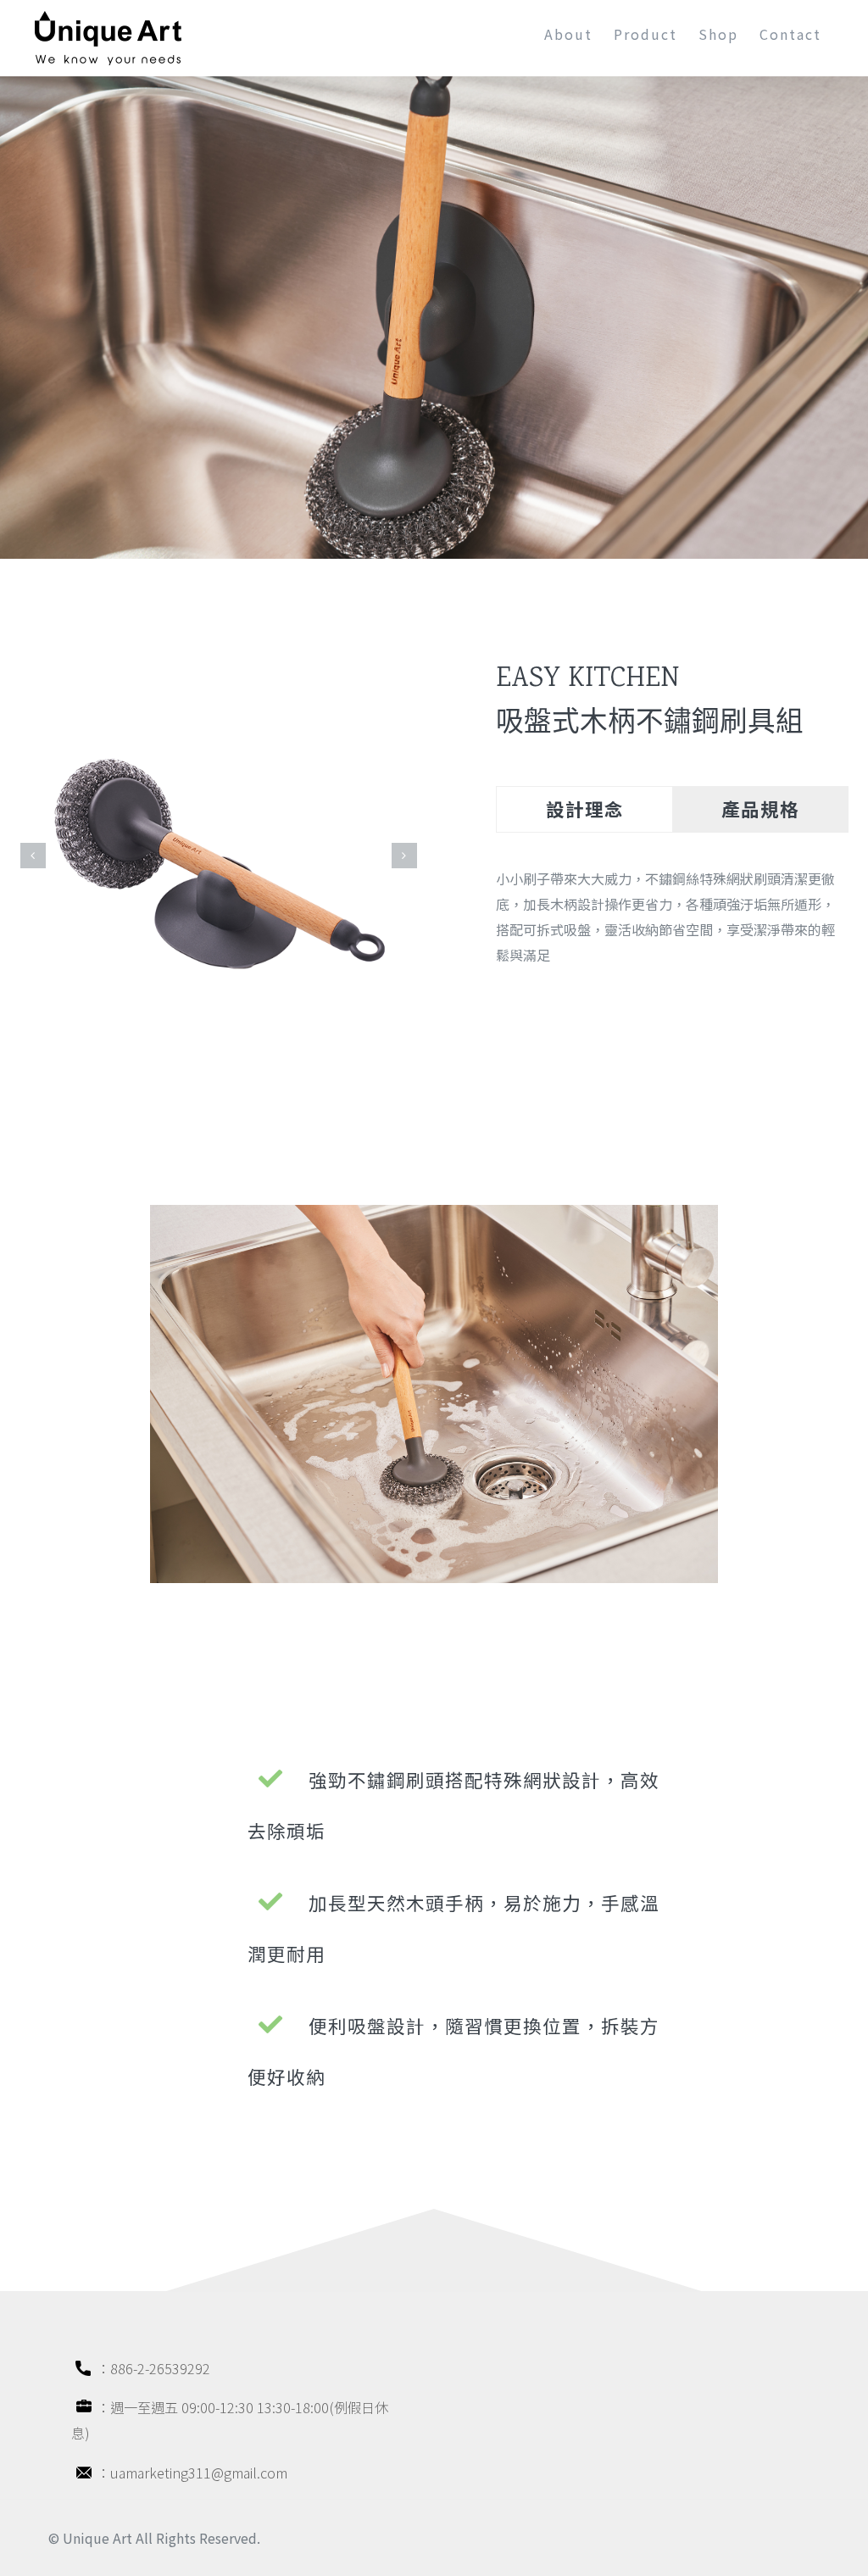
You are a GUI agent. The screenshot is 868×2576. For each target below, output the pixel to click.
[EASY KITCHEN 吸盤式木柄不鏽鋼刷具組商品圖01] (219, 853)
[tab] (584, 809)
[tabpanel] (672, 925)
